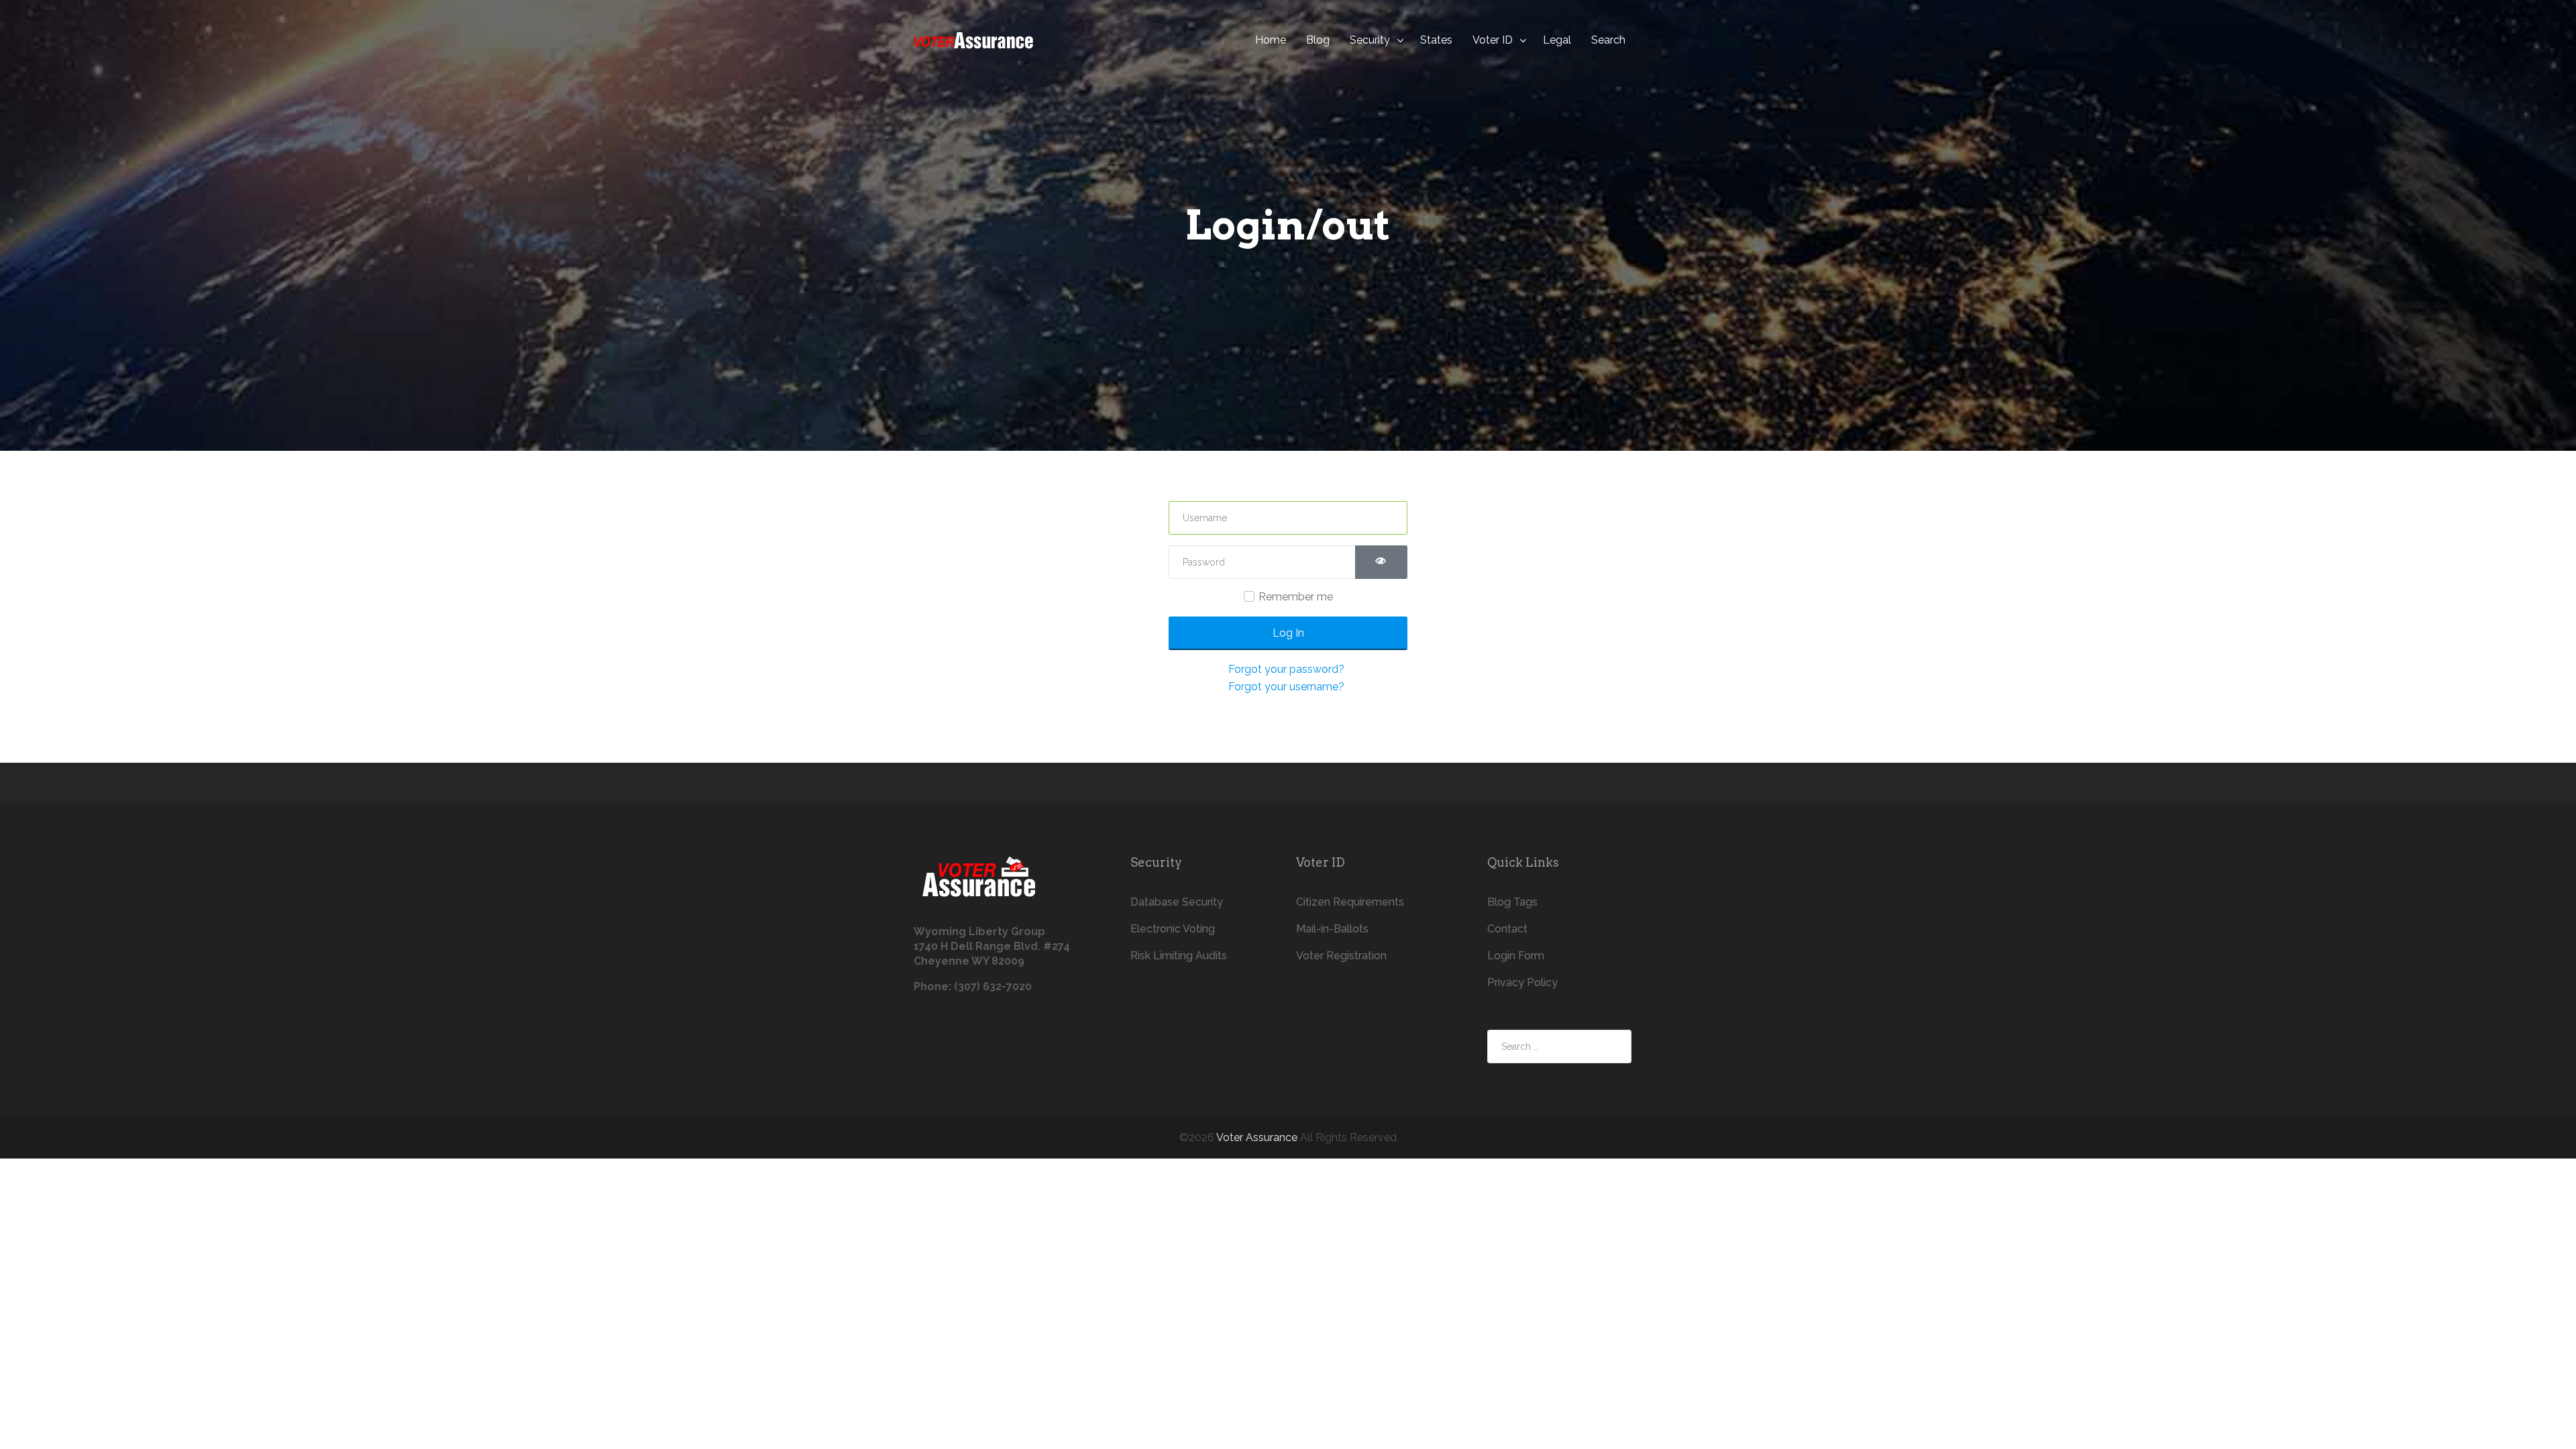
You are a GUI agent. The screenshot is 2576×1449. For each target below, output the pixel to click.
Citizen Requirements (1350, 902)
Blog (1318, 40)
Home (1271, 40)
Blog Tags (1512, 902)
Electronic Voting (1173, 929)
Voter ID (1493, 40)
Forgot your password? (1286, 669)
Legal (1557, 40)
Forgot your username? (1286, 687)
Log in (1288, 633)
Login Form (1516, 956)
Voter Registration (1341, 956)
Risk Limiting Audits (1179, 956)
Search (1608, 40)
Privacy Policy (1522, 982)
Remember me (1296, 597)
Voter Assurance (1257, 1137)
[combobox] (1559, 1046)
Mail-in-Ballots (1332, 929)
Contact (1507, 929)
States (1436, 40)
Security (1370, 40)
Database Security (1177, 902)
